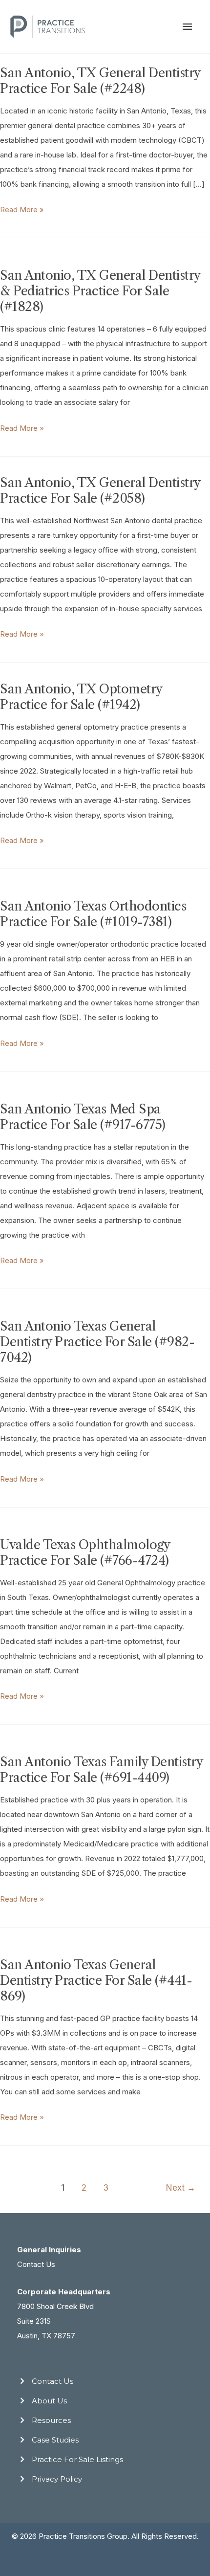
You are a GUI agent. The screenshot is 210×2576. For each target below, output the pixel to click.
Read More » (22, 211)
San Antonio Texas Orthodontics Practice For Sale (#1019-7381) (93, 914)
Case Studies (55, 2440)
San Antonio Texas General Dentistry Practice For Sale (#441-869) (96, 1980)
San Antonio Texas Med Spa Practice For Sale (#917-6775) (83, 1117)
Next (181, 2187)
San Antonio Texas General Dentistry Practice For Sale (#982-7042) (97, 1342)
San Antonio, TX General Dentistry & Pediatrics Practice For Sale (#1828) (100, 291)
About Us (49, 2401)
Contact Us (36, 2264)
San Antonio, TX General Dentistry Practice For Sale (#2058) (100, 490)
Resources (51, 2420)
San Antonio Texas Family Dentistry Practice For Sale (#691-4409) (101, 1770)
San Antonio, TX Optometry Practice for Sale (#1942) (81, 697)
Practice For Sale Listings (77, 2459)
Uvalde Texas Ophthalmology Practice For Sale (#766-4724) (85, 1553)
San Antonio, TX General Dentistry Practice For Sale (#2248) (100, 81)
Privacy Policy (57, 2479)
